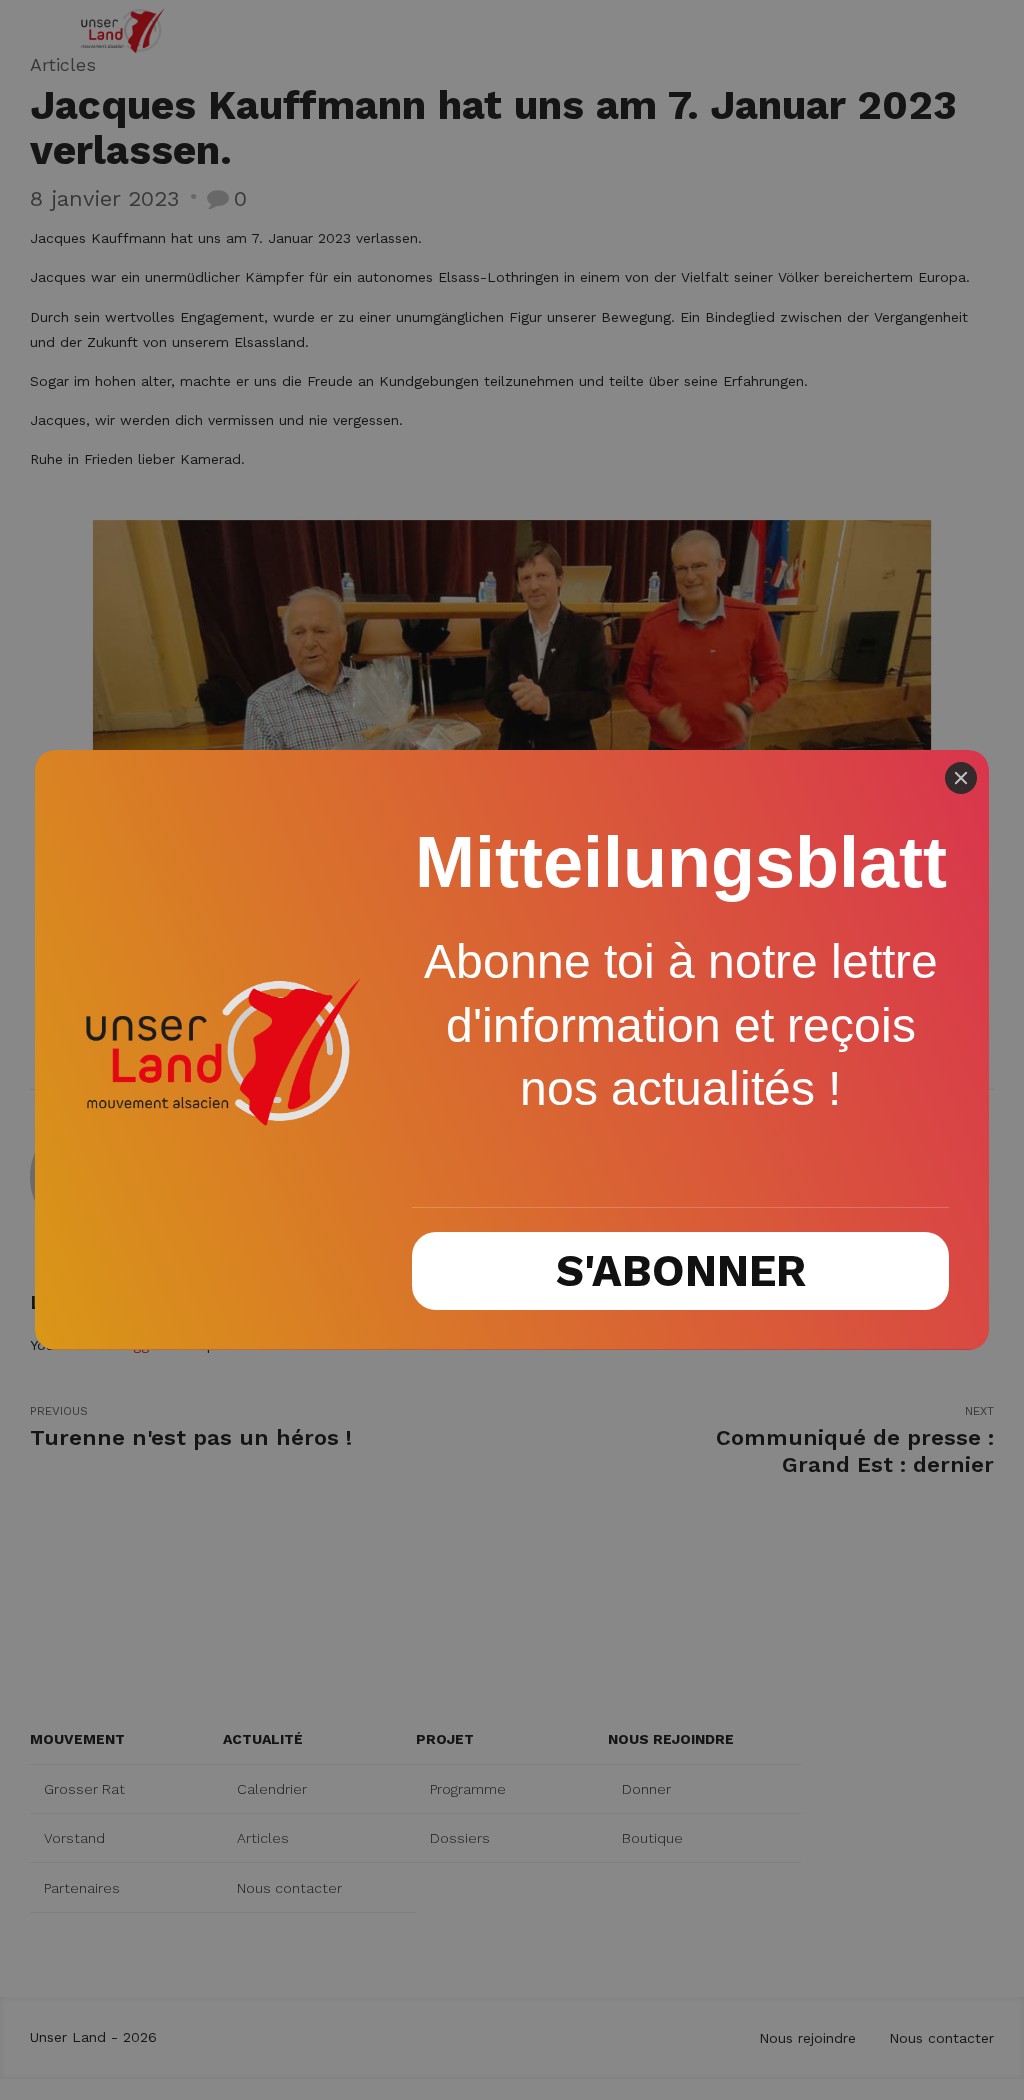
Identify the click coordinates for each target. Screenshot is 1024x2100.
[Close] (961, 778)
